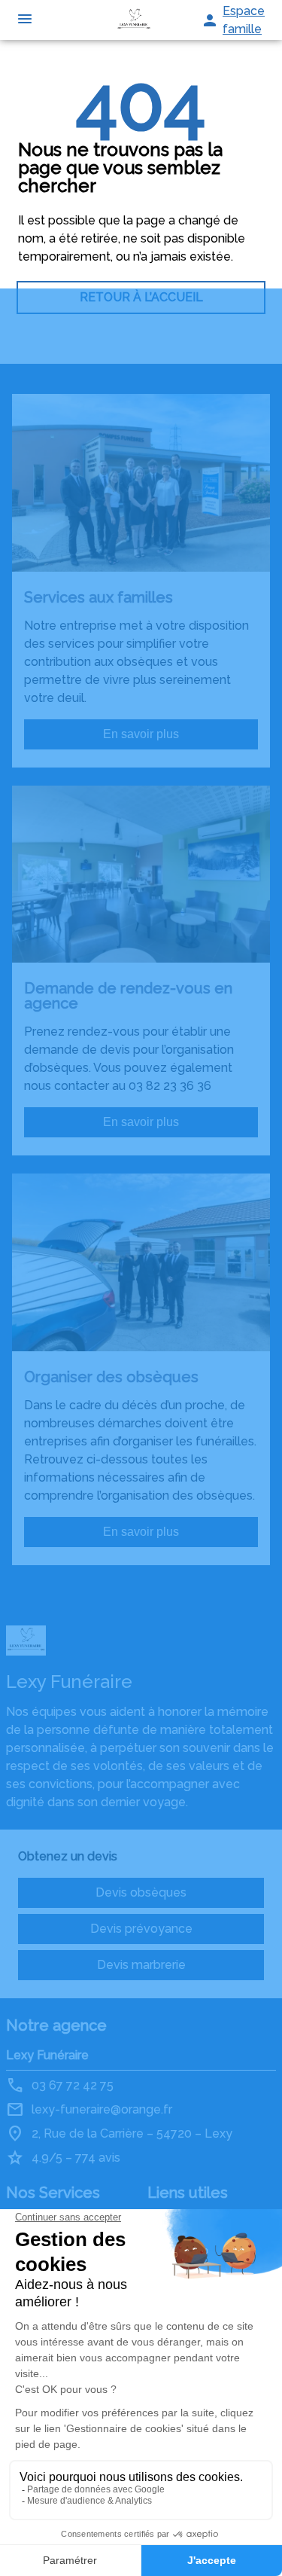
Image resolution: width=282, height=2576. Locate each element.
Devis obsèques (141, 1892)
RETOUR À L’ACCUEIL (141, 297)
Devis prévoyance (141, 1929)
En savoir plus (141, 734)
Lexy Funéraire (47, 2055)
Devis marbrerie (141, 1965)
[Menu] (25, 20)
